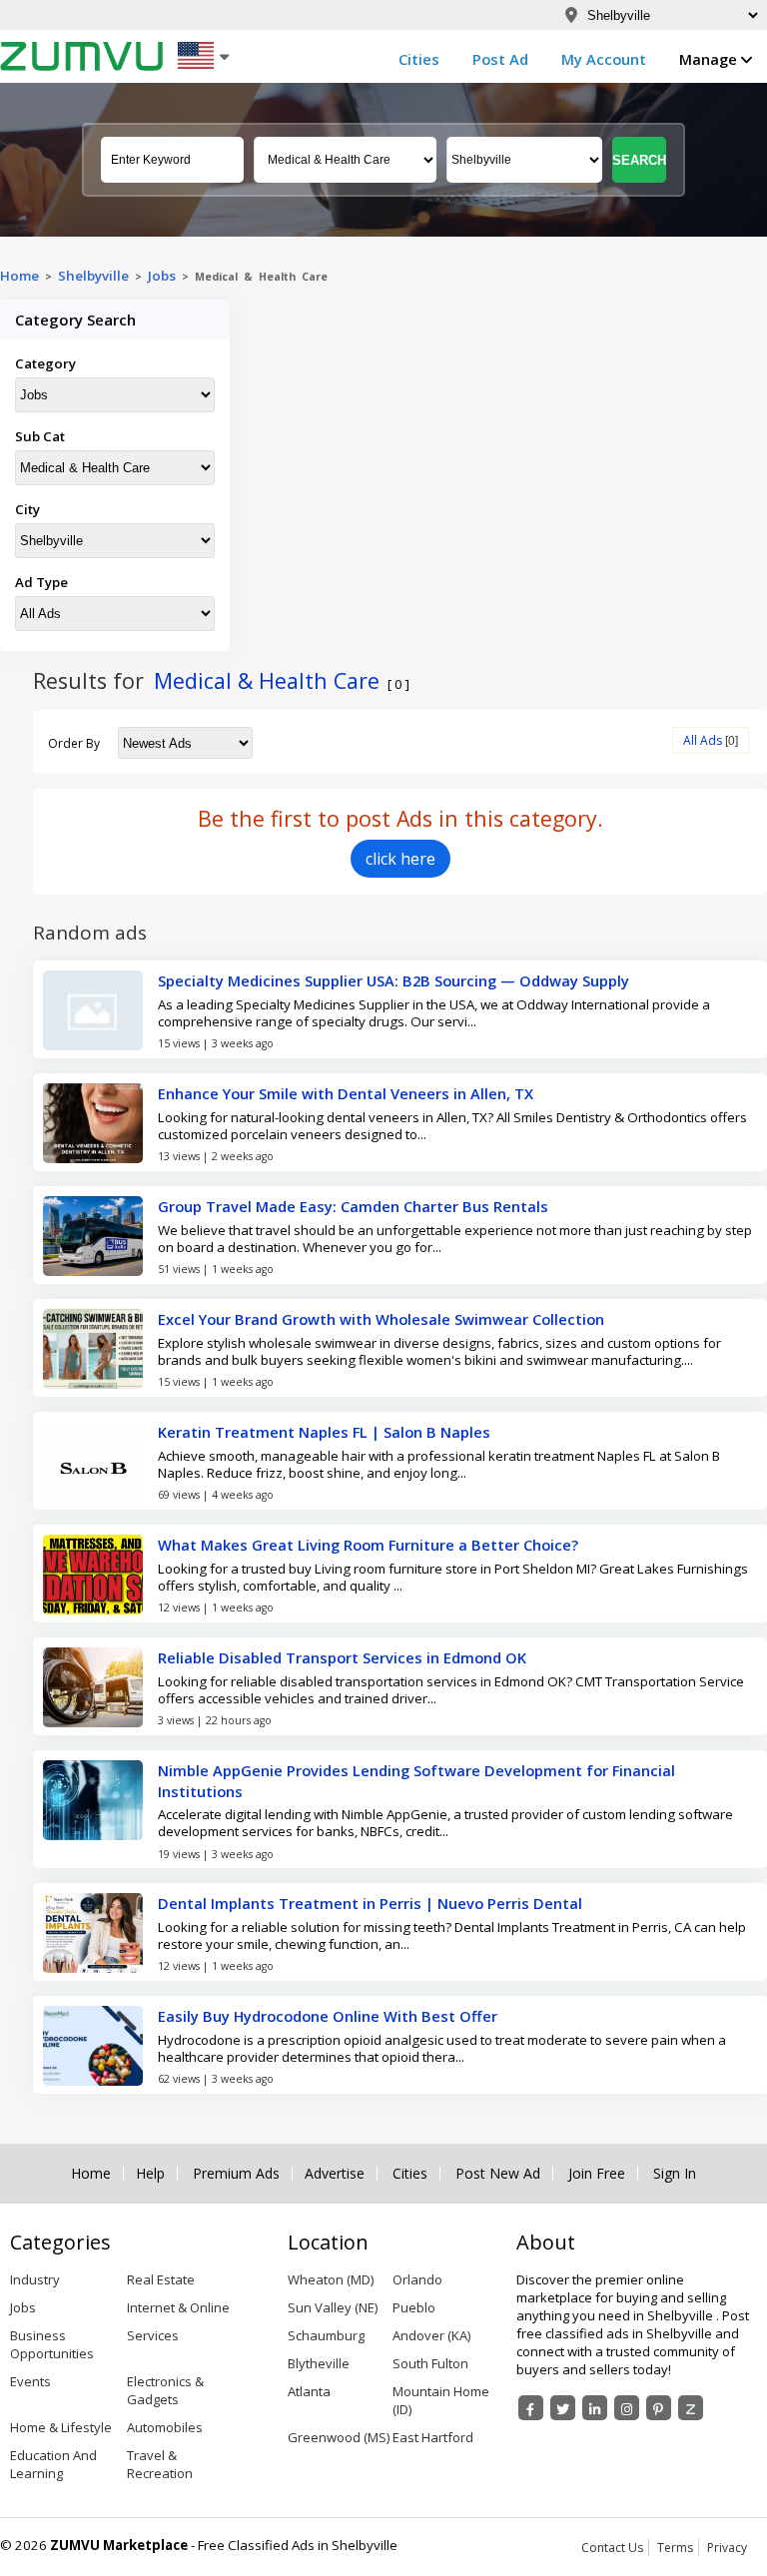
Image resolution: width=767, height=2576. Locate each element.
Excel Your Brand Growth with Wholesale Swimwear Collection (381, 1319)
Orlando (417, 2279)
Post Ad (500, 59)
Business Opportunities (52, 2344)
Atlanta (309, 2391)
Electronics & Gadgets (165, 2390)
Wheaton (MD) (331, 2279)
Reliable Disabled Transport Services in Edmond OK (342, 1657)
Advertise (335, 2174)
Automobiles (165, 2427)
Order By (74, 743)
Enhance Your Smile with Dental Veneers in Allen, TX (346, 1093)
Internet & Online (178, 2307)
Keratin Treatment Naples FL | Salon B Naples (324, 1432)
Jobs (162, 276)
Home (19, 276)
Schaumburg (326, 2335)
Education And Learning (53, 2464)
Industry (35, 2279)
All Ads (703, 740)
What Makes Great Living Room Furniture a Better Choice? (368, 1545)
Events (30, 2381)
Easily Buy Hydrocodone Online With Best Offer (328, 2016)
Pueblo (414, 2307)
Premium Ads (236, 2174)
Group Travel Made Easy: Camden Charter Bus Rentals (353, 1206)
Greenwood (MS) (339, 2437)
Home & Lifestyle (61, 2427)
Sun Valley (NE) (333, 2307)
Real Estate (161, 2279)
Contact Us (612, 2548)
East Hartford (433, 2437)
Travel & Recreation (160, 2464)
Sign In (675, 2174)
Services (153, 2335)
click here (400, 859)
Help (150, 2174)
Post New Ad (498, 2174)
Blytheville (319, 2363)
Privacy (727, 2548)
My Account (604, 59)
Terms (675, 2548)
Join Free (597, 2174)
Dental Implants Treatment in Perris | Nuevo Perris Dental (370, 1903)
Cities (419, 59)
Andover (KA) (431, 2335)
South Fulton (430, 2363)
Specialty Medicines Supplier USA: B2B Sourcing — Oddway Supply (393, 980)
